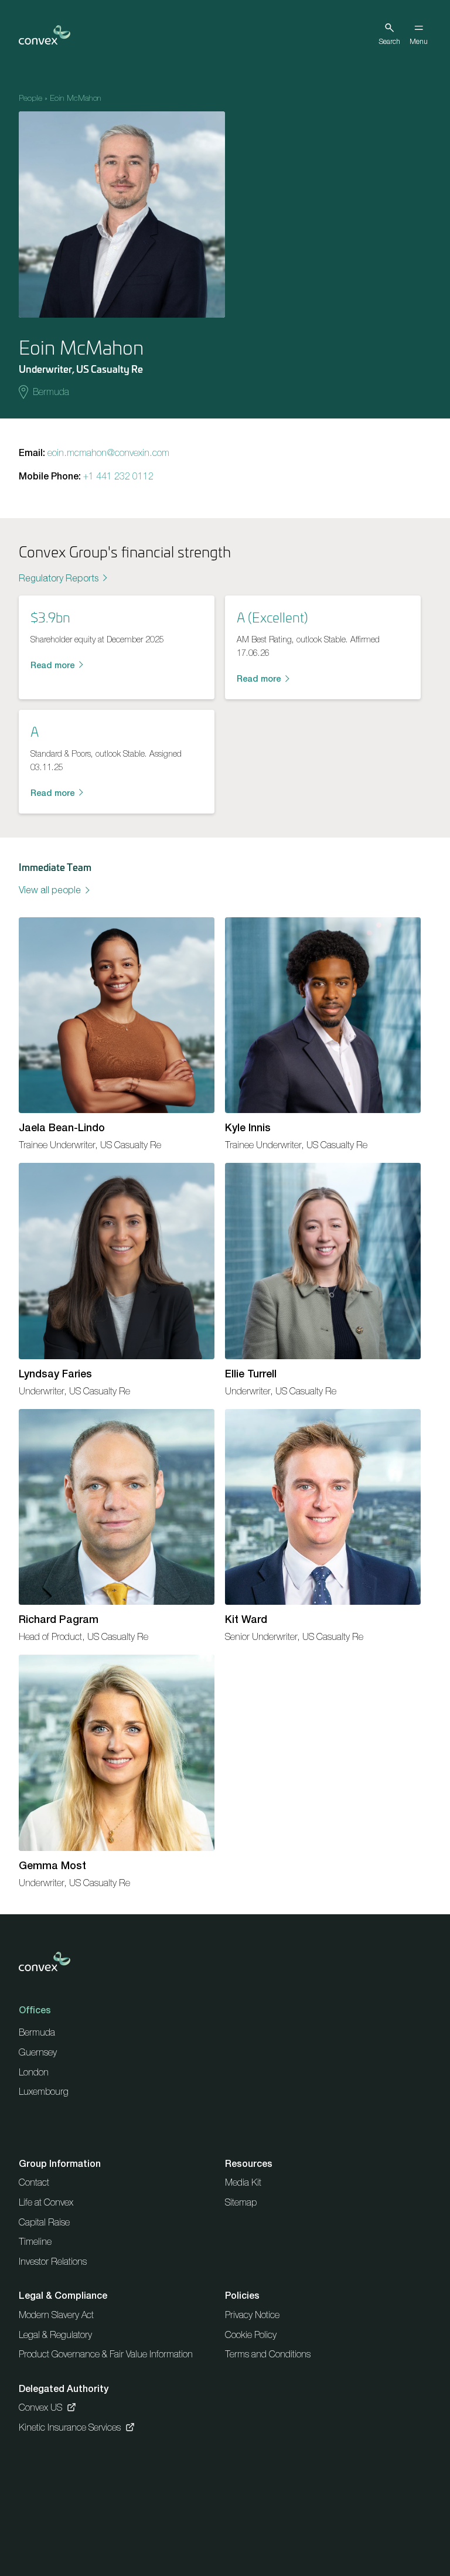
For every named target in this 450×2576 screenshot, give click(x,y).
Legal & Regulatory (55, 2335)
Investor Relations (53, 2261)
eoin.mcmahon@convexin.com (108, 452)
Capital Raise (44, 2222)
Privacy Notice (252, 2315)
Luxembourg (44, 2091)
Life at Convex (46, 2202)
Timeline (35, 2241)
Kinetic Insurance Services (70, 2427)
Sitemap (241, 2202)
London (34, 2072)
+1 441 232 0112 (118, 476)
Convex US (40, 2407)
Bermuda (51, 392)
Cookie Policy (251, 2335)
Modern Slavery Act (56, 2315)
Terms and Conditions (268, 2354)
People (30, 98)
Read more (52, 665)
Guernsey (38, 2052)
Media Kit (243, 2182)
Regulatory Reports (59, 578)
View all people (50, 890)
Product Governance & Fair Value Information (106, 2354)
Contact (34, 2182)
